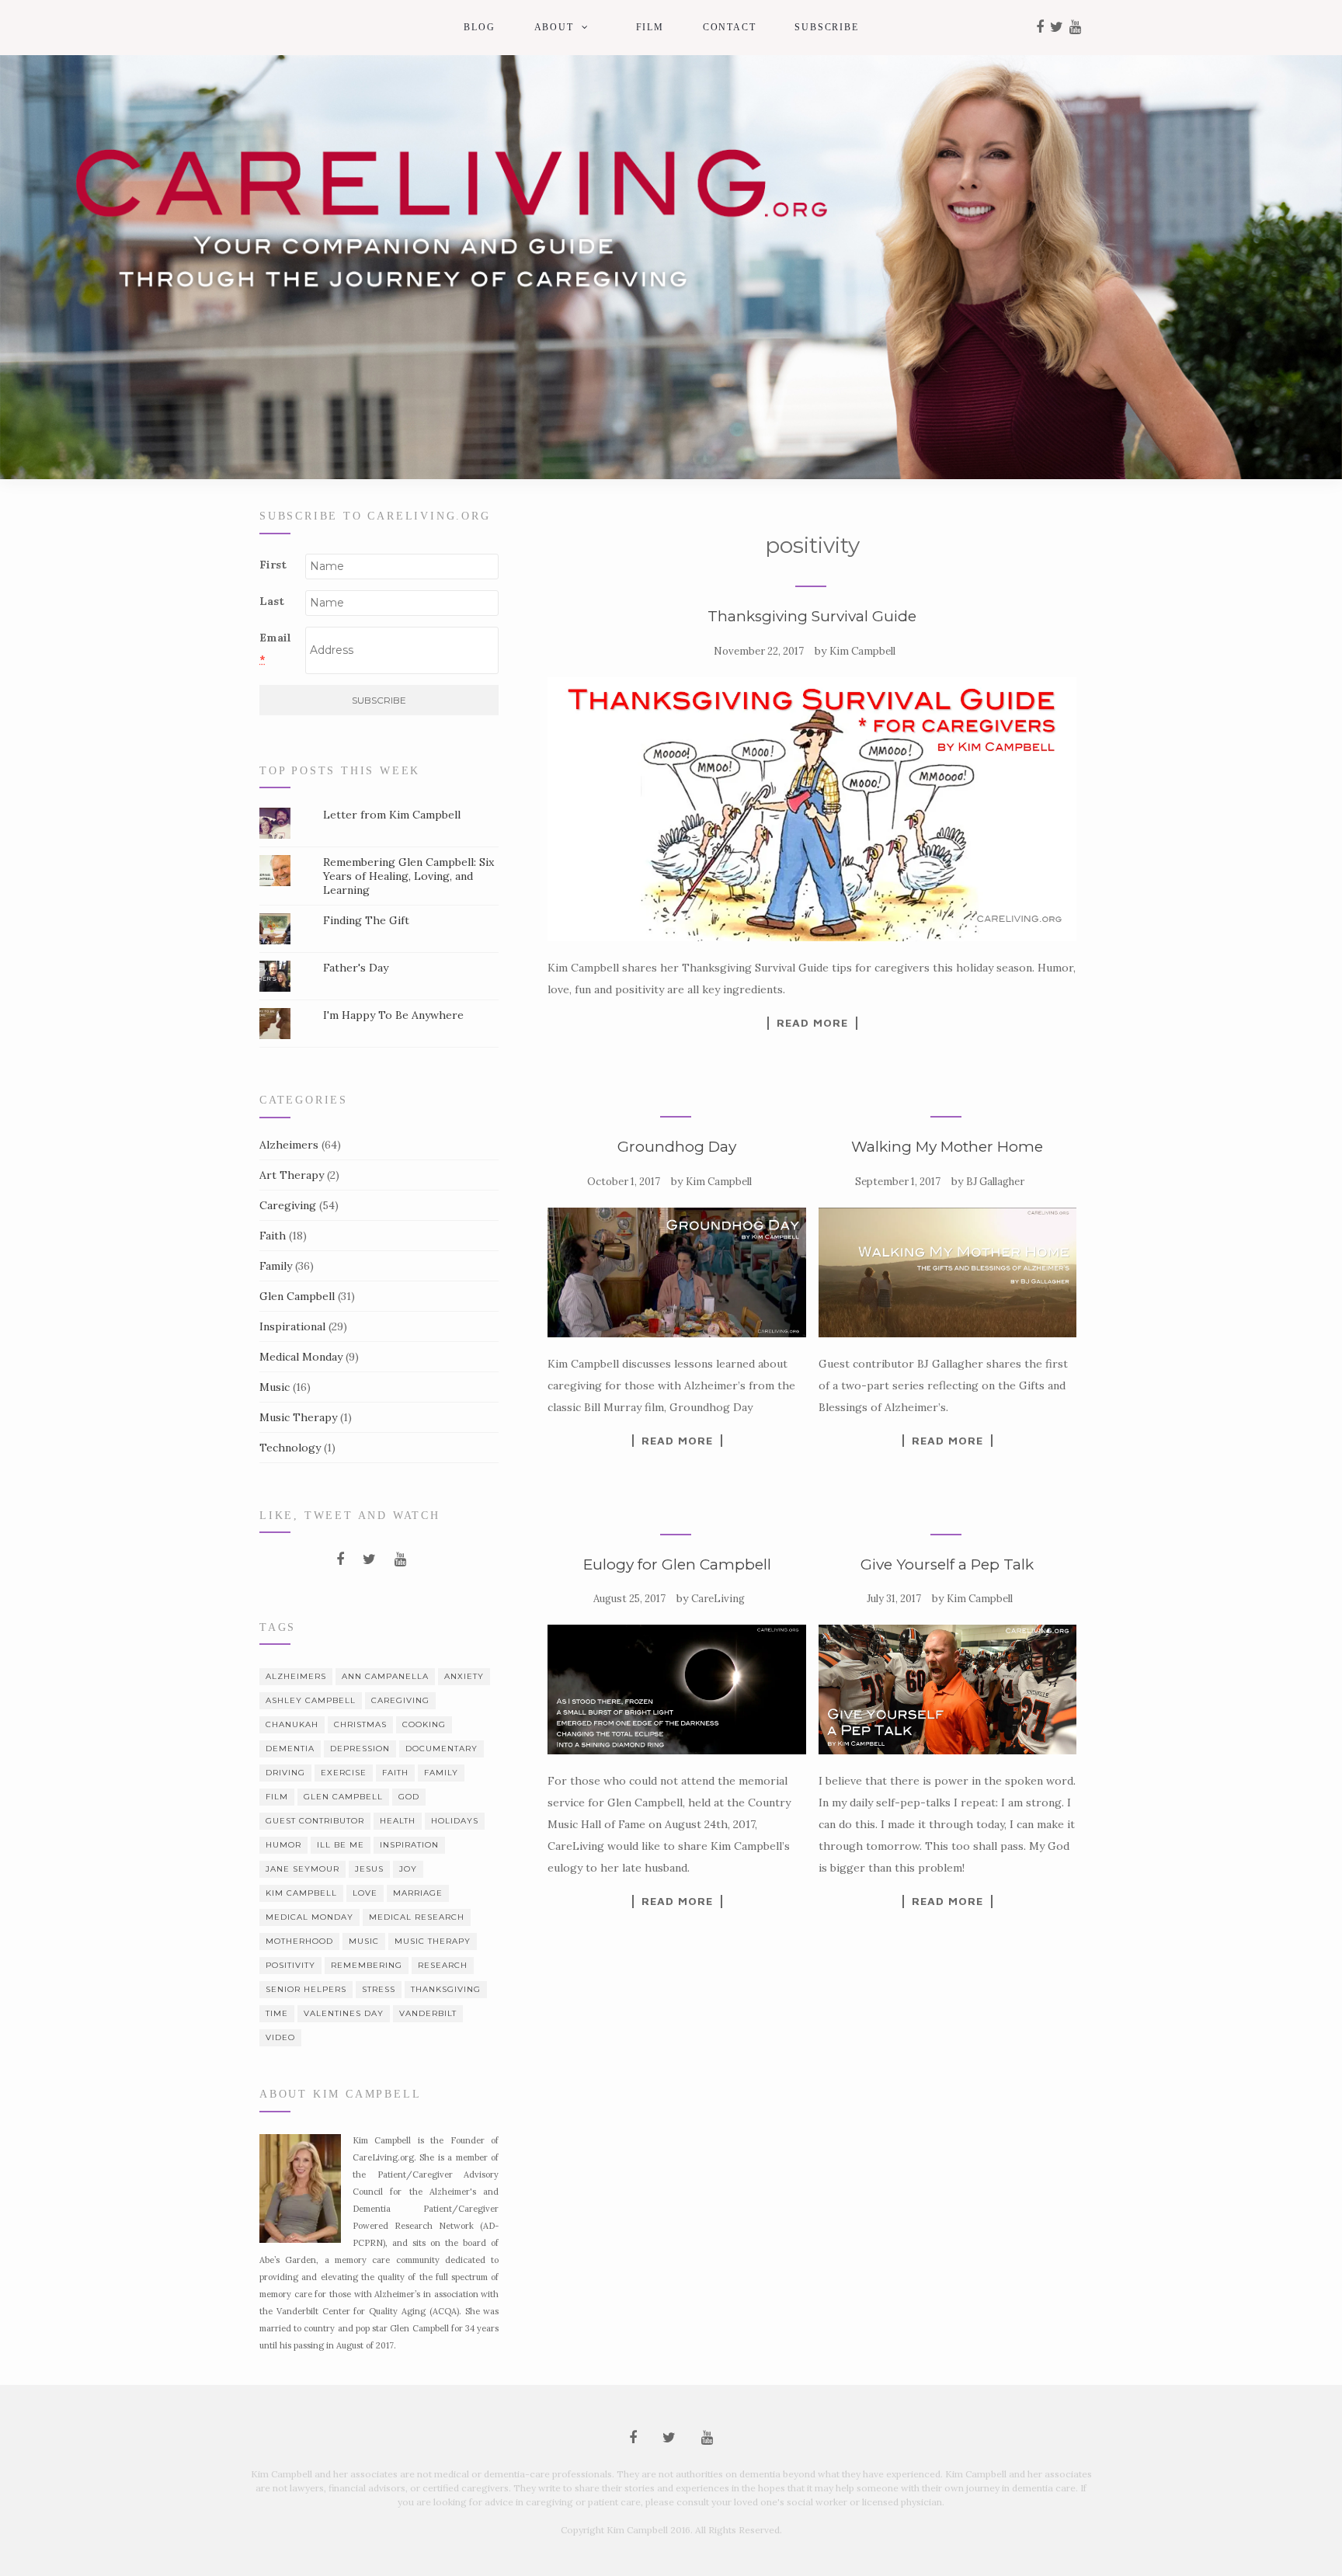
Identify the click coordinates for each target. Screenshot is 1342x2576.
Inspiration (409, 1845)
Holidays (455, 1821)
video (280, 2037)
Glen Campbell (297, 1296)
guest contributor (315, 1821)
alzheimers (296, 1676)
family (441, 1773)
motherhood (299, 1941)
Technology (290, 1448)
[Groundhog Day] (676, 1272)
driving (285, 1773)
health (398, 1821)
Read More (812, 1023)
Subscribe (826, 27)
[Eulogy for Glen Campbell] (676, 1690)
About (554, 27)
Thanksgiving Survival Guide (812, 616)
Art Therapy (292, 1175)
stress (379, 1989)
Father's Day (356, 968)
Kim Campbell (862, 651)
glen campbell (343, 1797)
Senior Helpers (306, 1989)
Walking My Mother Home (947, 1147)
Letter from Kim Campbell (392, 815)
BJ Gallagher (995, 1182)
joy (408, 1869)
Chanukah (292, 1724)
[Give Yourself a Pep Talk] (947, 1690)
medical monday (309, 1917)
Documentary (442, 1749)
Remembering (367, 1965)
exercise (344, 1773)
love (365, 1893)
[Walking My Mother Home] (947, 1272)
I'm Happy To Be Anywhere (393, 1015)
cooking (424, 1724)
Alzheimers (289, 1145)
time (277, 2013)
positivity (290, 1965)
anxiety (464, 1676)
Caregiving (288, 1205)
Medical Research (417, 1917)
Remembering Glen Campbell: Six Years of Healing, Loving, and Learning (409, 876)
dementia (290, 1749)
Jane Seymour (302, 1869)
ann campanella (385, 1676)
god (409, 1797)
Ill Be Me (341, 1845)
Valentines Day (344, 2013)
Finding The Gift (366, 920)
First (273, 565)
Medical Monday (301, 1357)
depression (360, 1749)
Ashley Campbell (311, 1700)
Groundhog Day (677, 1147)
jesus (369, 1869)
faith (395, 1773)
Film (650, 27)
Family (276, 1266)
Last (272, 601)
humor (283, 1845)
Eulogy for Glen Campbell (677, 1564)
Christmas (360, 1724)
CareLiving (718, 1599)
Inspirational (292, 1326)
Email (275, 648)
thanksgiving (446, 1989)
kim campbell (301, 1893)
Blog (479, 27)
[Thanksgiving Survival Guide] (812, 809)
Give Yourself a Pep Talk (947, 1564)
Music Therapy (298, 1417)
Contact (730, 27)
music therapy (433, 1941)
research (443, 1965)
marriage (418, 1893)
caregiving (400, 1700)
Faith (273, 1236)
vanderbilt (428, 2013)
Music (275, 1387)
